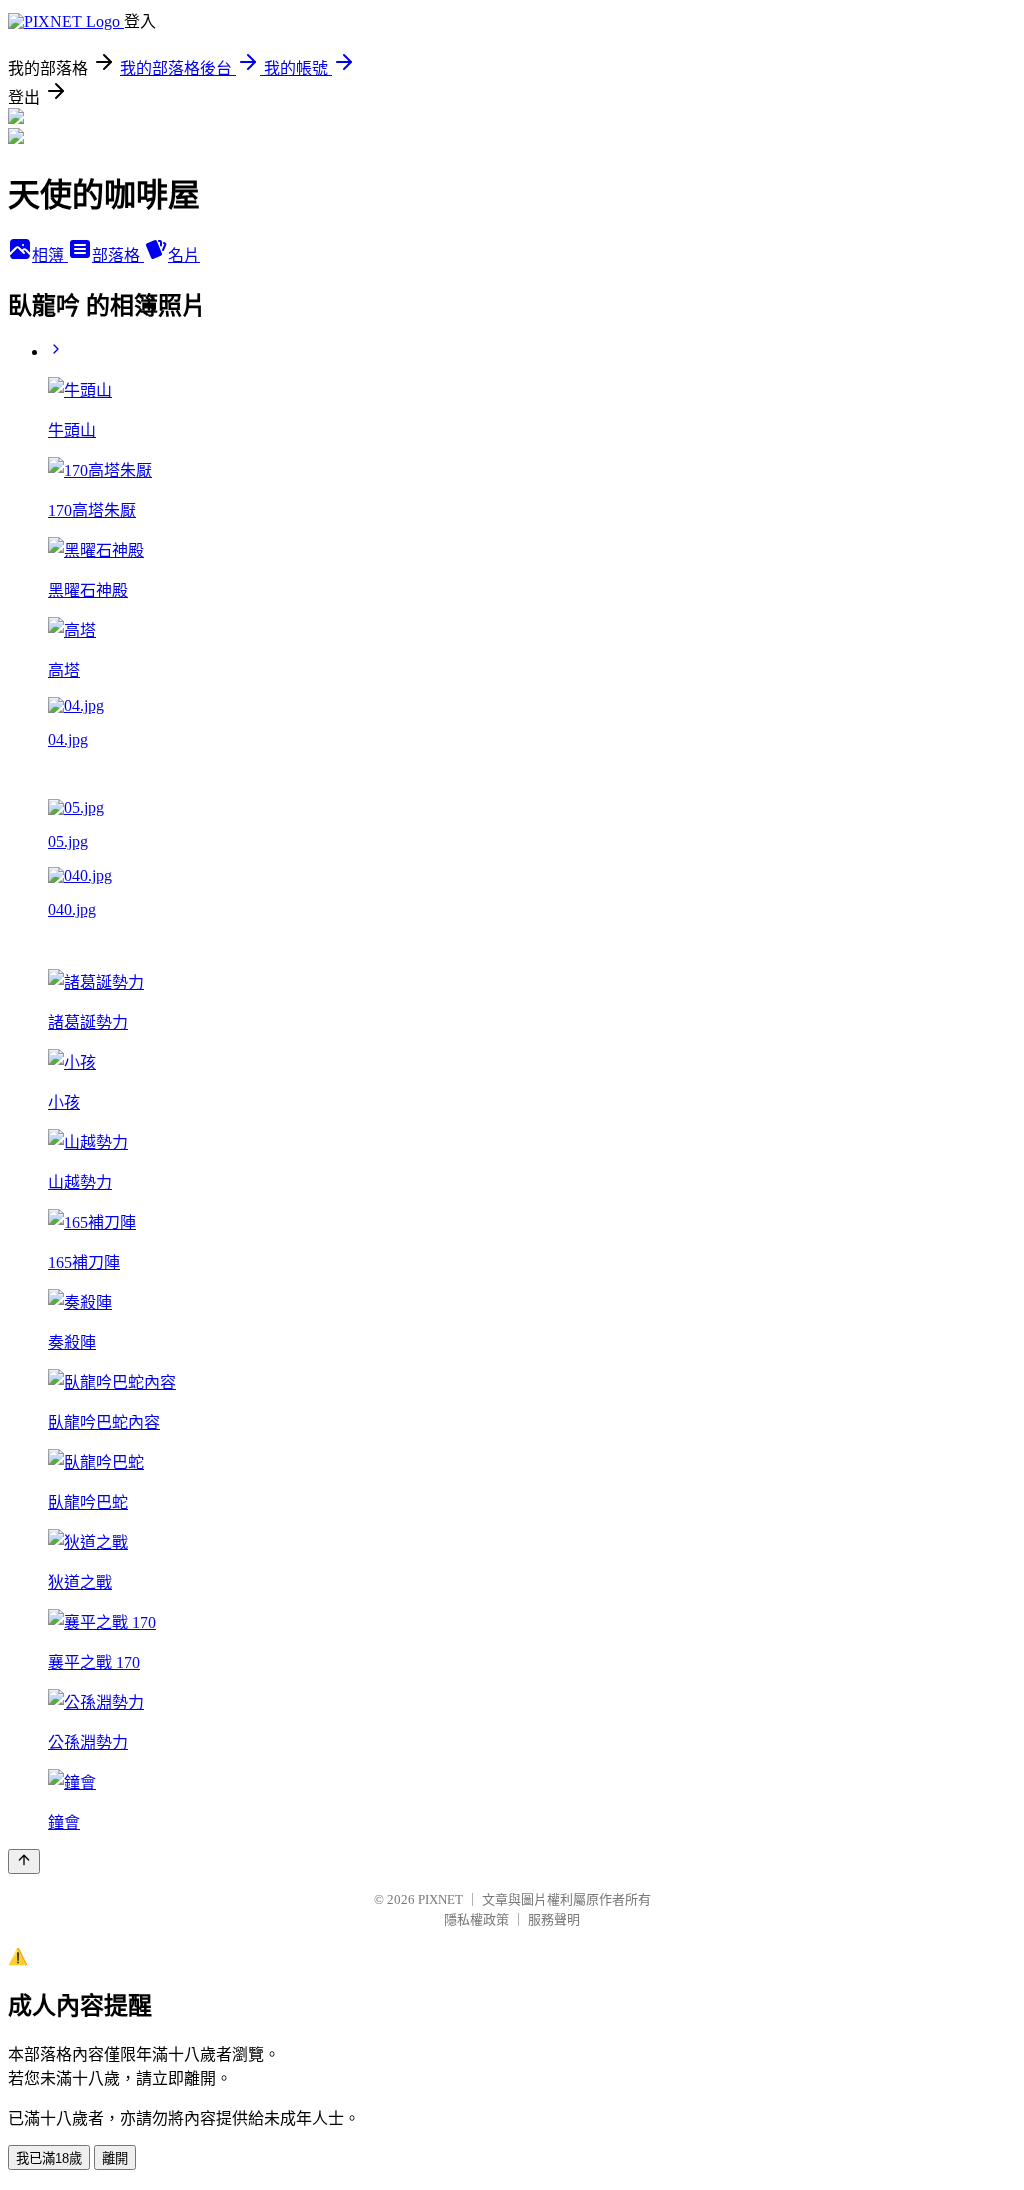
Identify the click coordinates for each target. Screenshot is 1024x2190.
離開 (115, 2158)
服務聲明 (554, 1919)
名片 (184, 255)
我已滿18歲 (49, 2158)
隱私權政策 (476, 1919)
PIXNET (440, 1899)
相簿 (50, 255)
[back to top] (24, 1861)
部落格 (118, 255)
